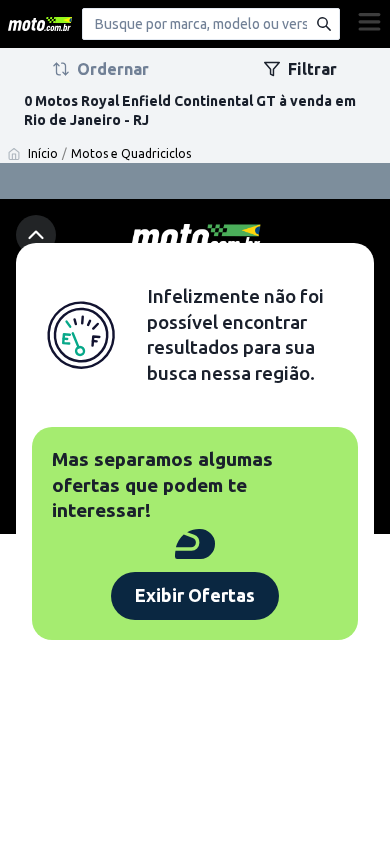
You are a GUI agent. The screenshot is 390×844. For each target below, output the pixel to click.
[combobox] (211, 24)
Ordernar (113, 69)
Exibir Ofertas (195, 595)
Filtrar (312, 69)
